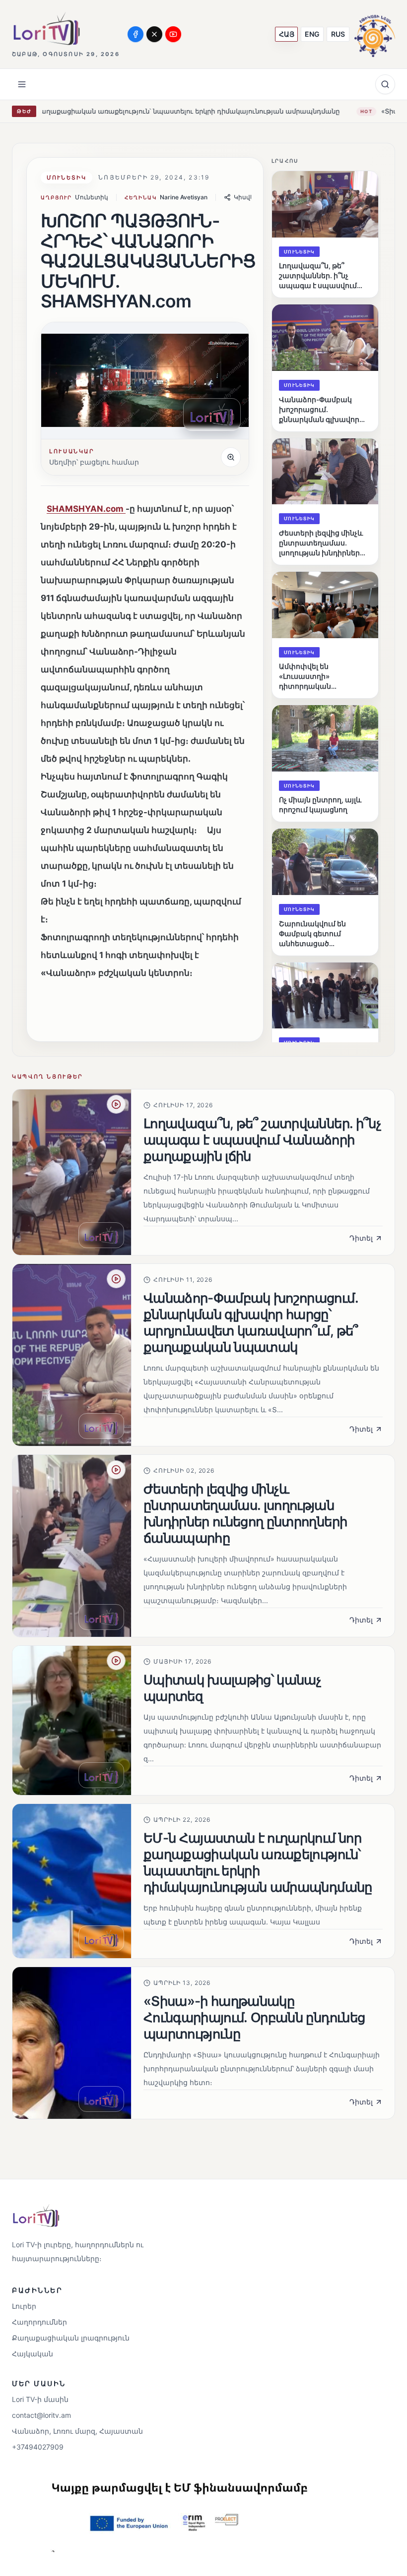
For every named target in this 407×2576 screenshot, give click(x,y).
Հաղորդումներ (39, 2322)
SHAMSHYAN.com (86, 509)
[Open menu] (22, 84)
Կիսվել (245, 197)
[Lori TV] (46, 29)
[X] (154, 34)
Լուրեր (24, 2306)
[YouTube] (173, 34)
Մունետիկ (67, 178)
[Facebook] (136, 34)
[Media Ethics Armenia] (375, 34)
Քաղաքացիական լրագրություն (71, 2338)
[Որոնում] (385, 84)
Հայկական (33, 2354)
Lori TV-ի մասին (40, 2399)
